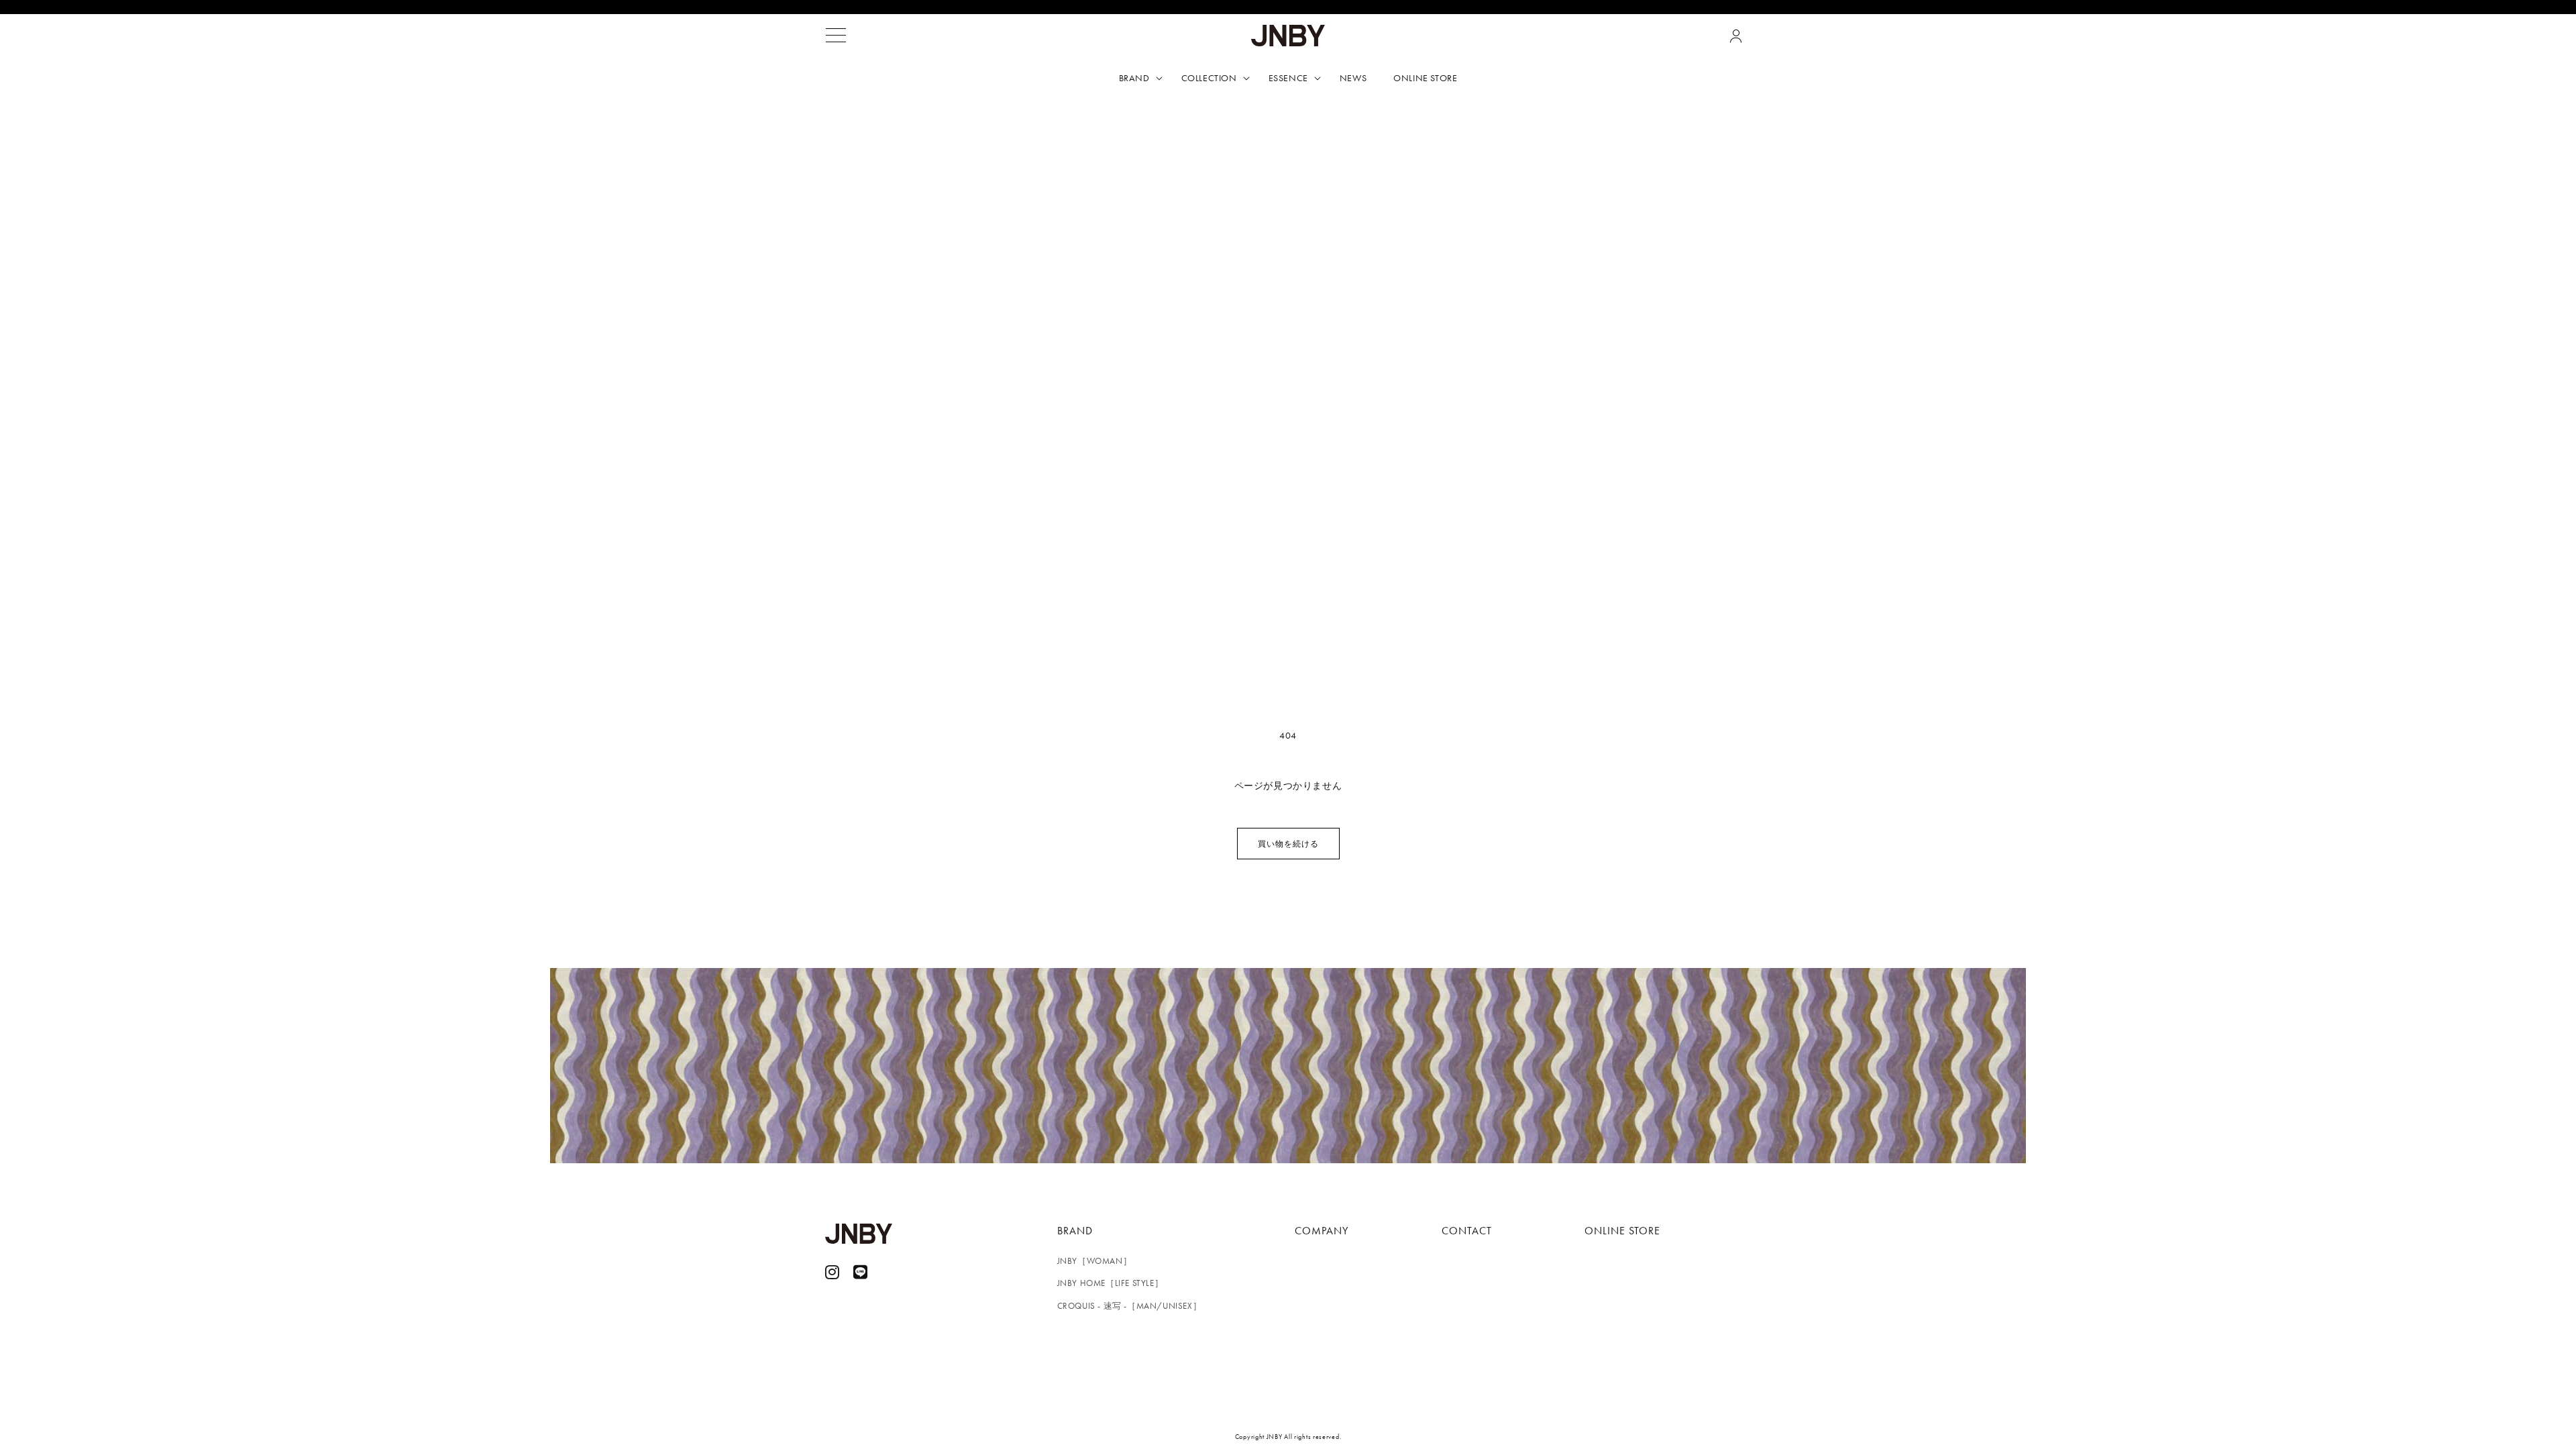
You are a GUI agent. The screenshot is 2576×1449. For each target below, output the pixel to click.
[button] (836, 36)
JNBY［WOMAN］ (1095, 1261)
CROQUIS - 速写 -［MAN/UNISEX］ (1130, 1306)
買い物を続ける (1288, 844)
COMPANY (1322, 1231)
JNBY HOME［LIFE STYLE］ (1111, 1283)
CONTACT (1467, 1231)
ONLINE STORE (1622, 1231)
